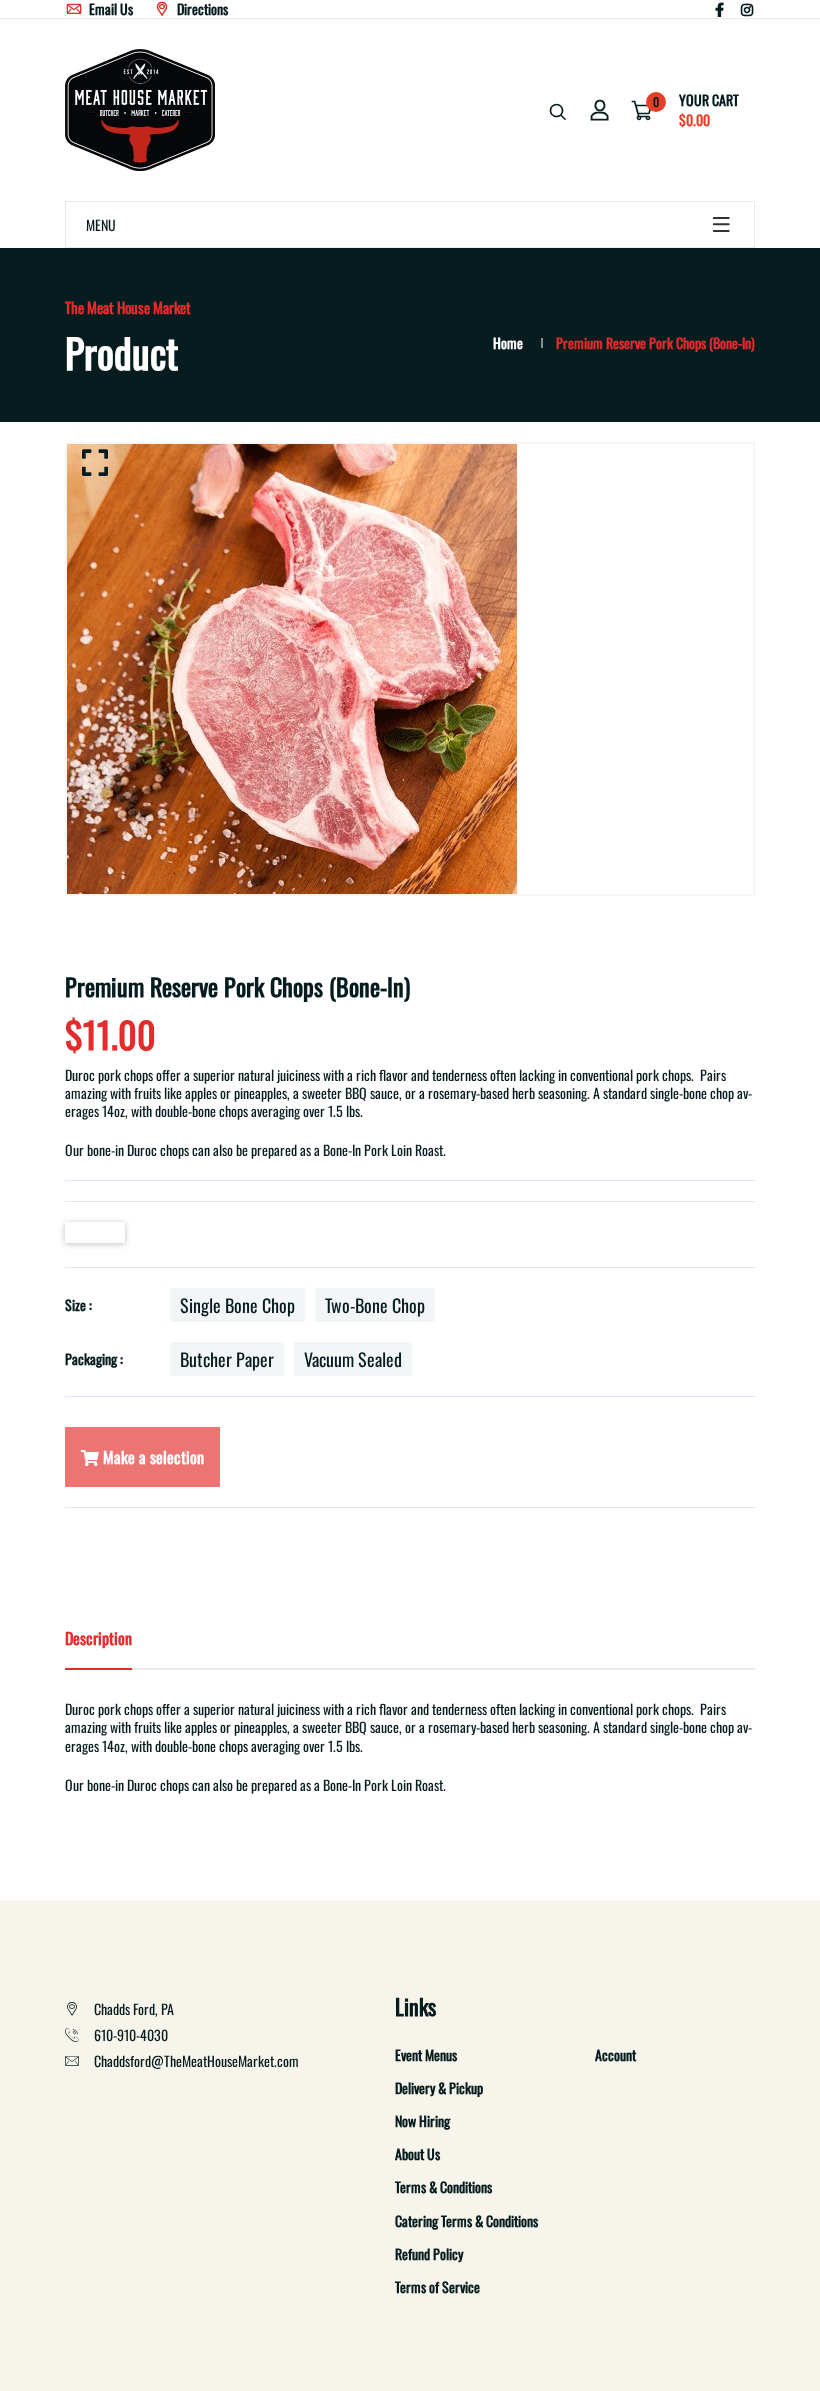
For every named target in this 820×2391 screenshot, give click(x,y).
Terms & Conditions (443, 2186)
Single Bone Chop (237, 1305)
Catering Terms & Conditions (466, 2220)
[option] (410, 669)
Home (508, 342)
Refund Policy (429, 2253)
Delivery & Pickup (439, 2087)
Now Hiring (422, 2120)
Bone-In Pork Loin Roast (383, 1149)
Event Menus (426, 2054)
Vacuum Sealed (353, 1359)
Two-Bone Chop (375, 1305)
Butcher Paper (227, 1359)
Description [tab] (98, 1638)
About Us (417, 2153)
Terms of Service (437, 2286)
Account (615, 2054)
